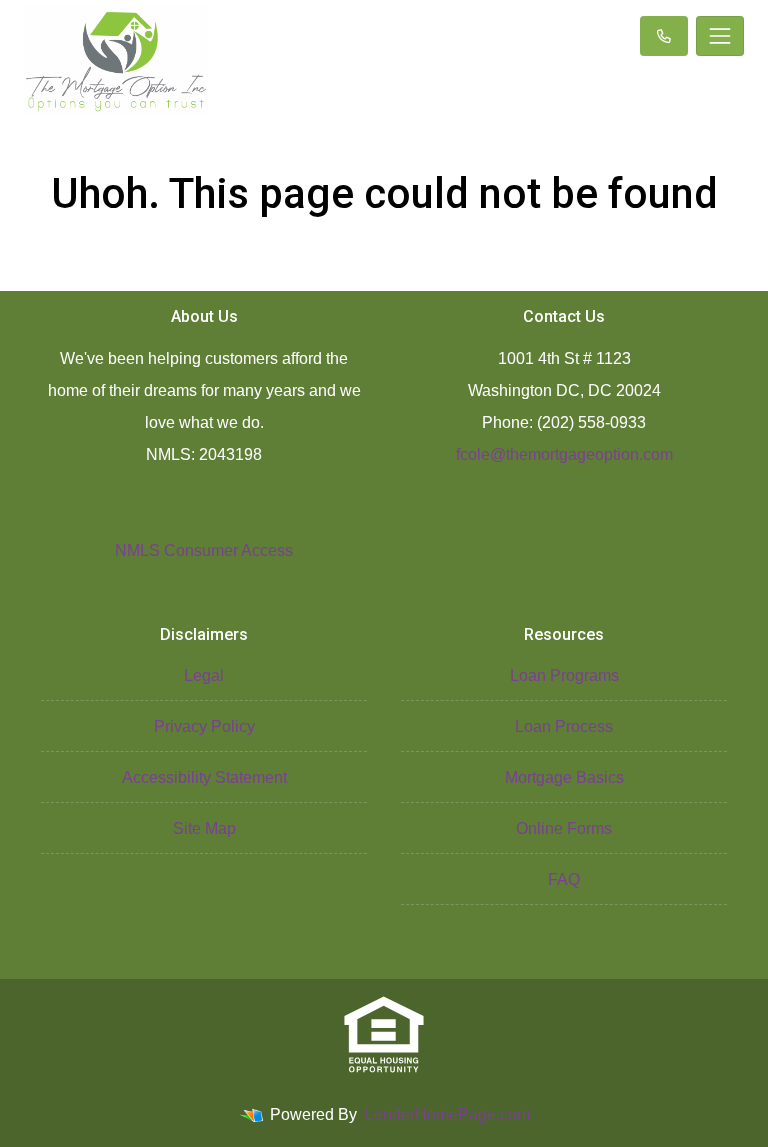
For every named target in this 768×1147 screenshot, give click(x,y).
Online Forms (564, 828)
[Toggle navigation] (720, 36)
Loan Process (564, 726)
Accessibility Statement (204, 777)
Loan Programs (564, 675)
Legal (204, 675)
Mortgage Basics (564, 777)
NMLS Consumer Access (204, 550)
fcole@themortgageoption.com (564, 454)
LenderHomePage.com (447, 1114)
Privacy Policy (204, 726)
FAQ (564, 879)
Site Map (204, 828)
